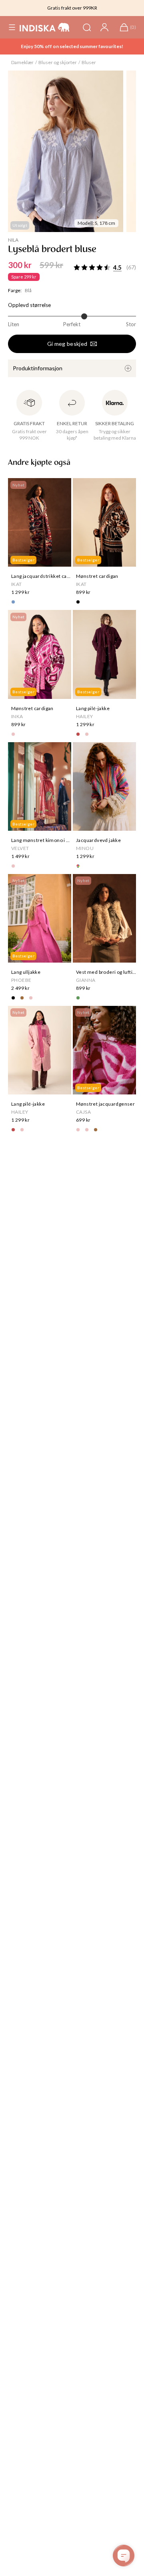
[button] (12, 27)
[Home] (45, 27)
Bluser (89, 62)
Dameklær (22, 62)
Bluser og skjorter (58, 62)
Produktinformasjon (38, 368)
